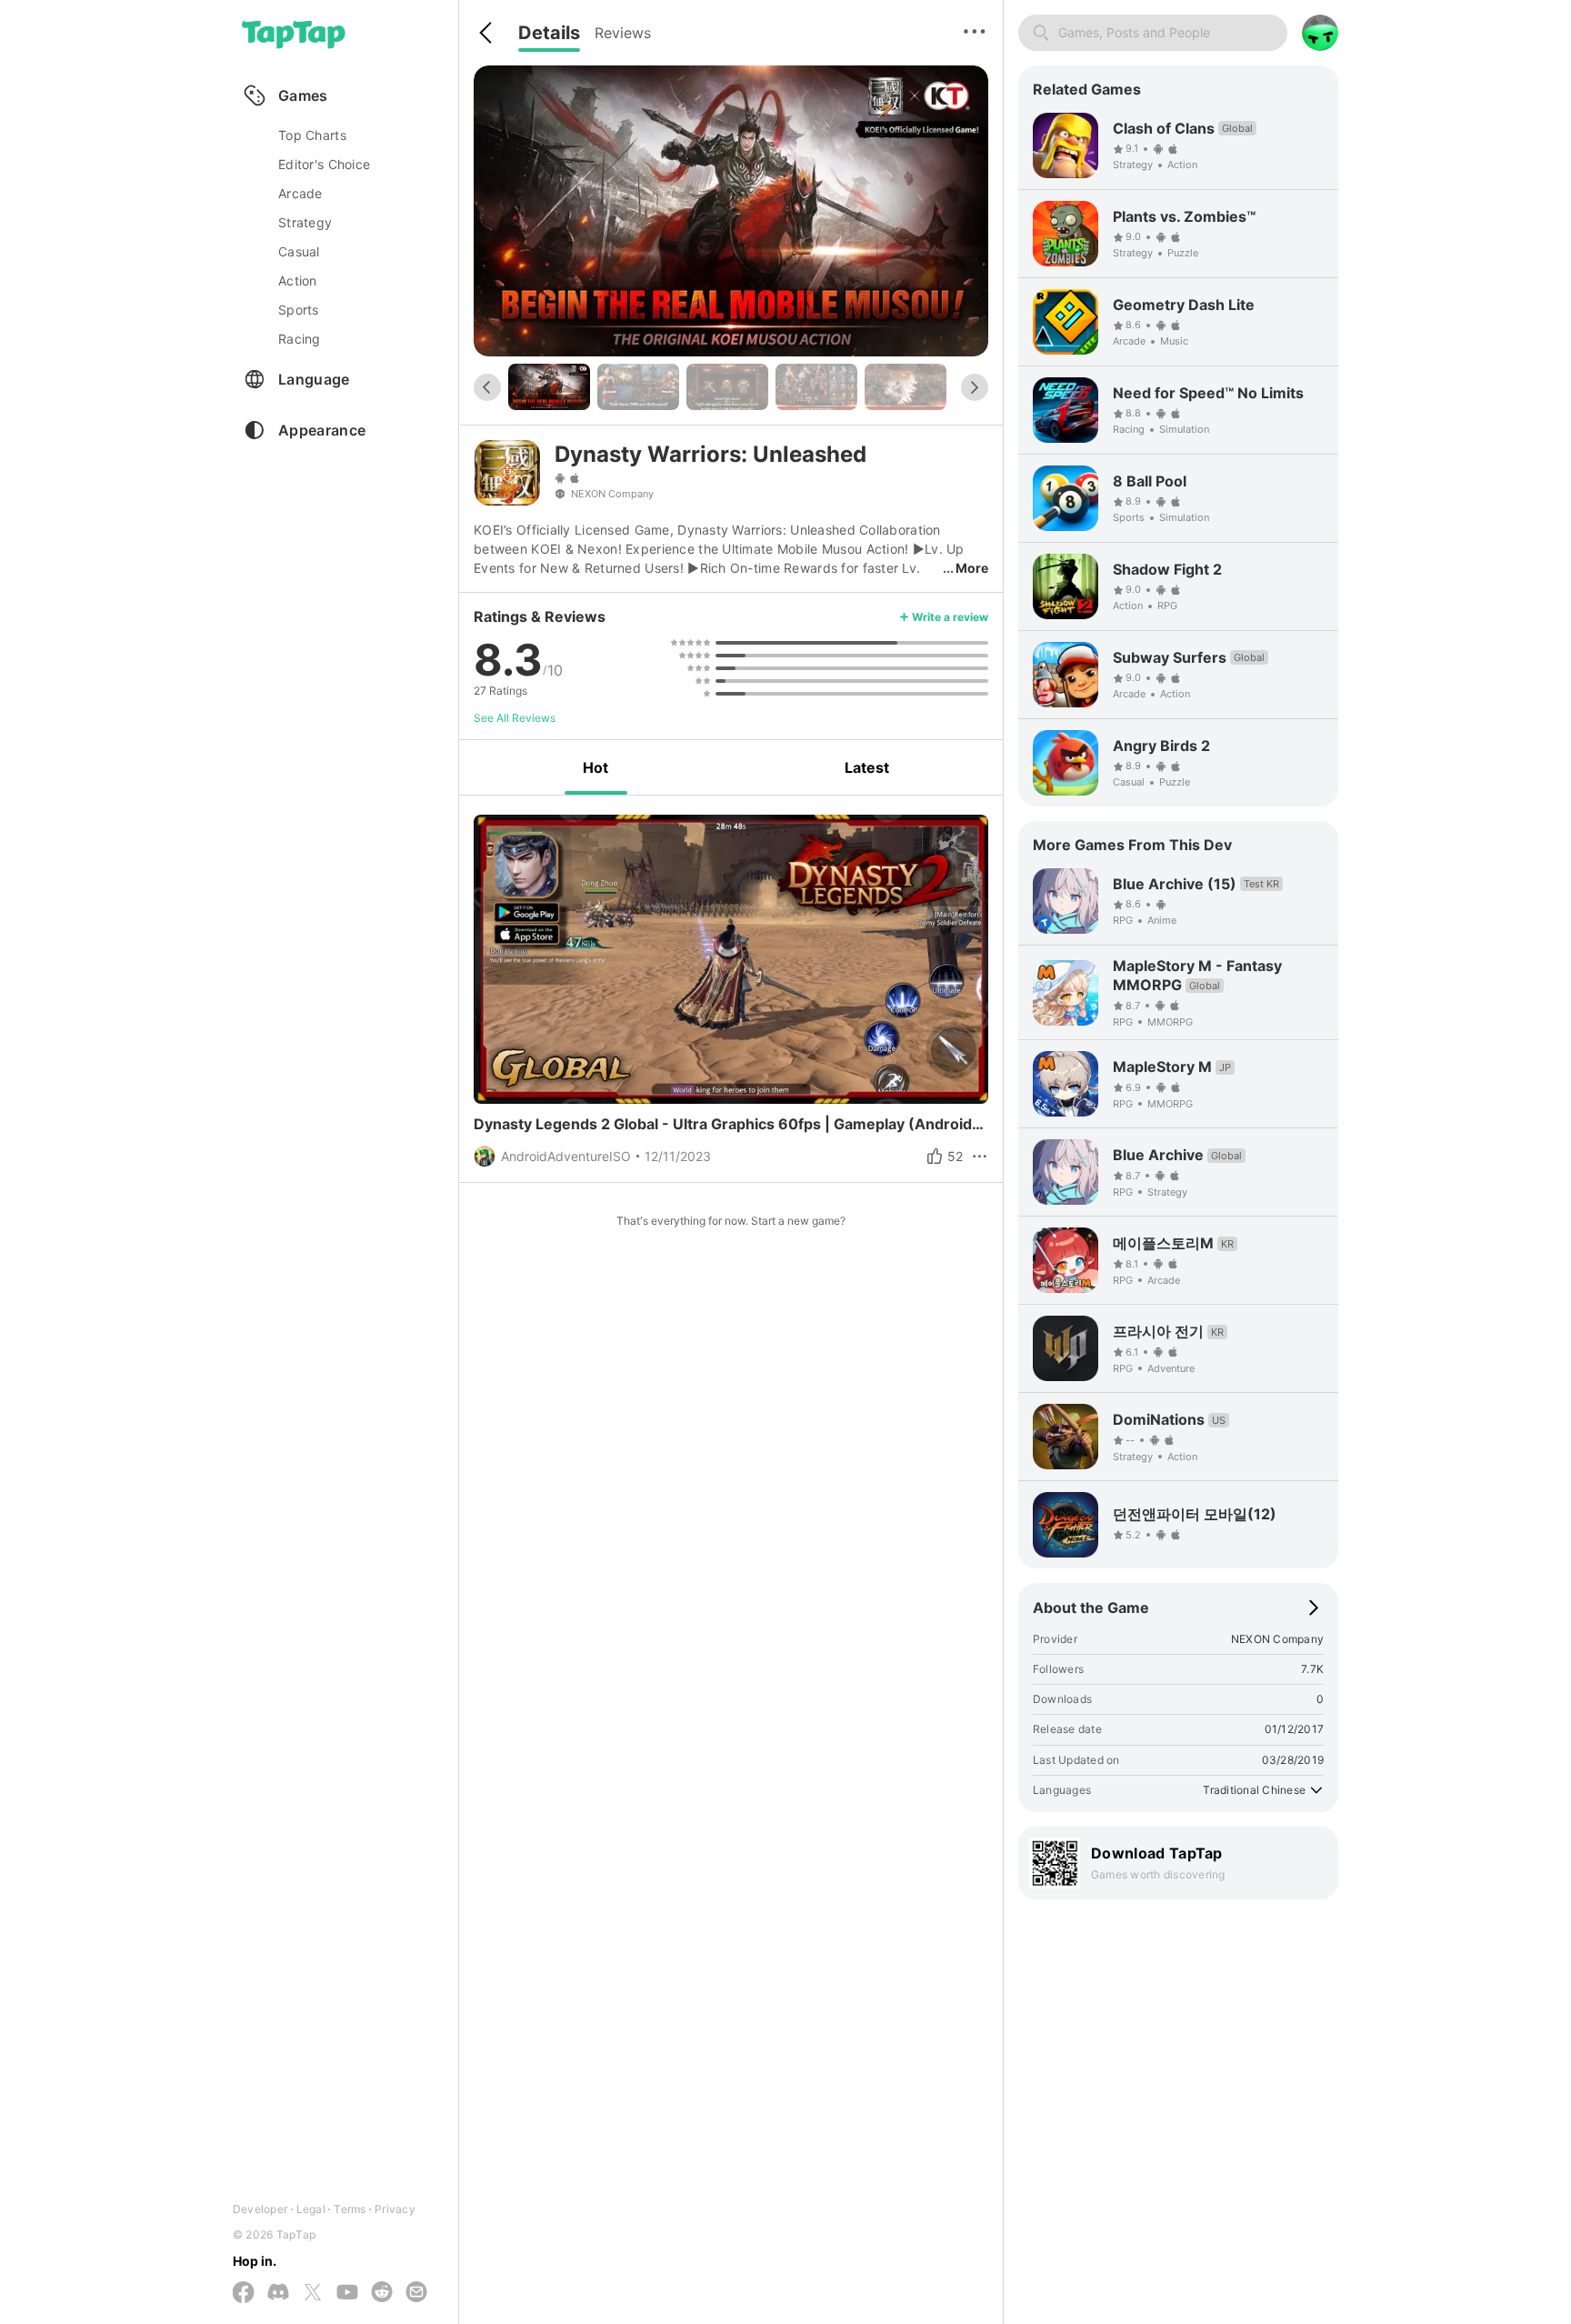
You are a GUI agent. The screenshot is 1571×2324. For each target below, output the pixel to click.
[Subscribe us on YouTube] (347, 2293)
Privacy (395, 2209)
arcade (300, 193)
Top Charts (312, 135)
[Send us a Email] (416, 2293)
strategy (305, 222)
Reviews (623, 33)
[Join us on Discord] (278, 2293)
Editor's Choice (324, 164)
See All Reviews (515, 718)
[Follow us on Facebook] (244, 2294)
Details (549, 33)
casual (299, 251)
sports (299, 310)
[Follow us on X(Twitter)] (313, 2294)
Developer (260, 2209)
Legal (311, 2209)
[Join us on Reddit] (382, 2293)
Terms (350, 2209)
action (298, 280)
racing (300, 339)
